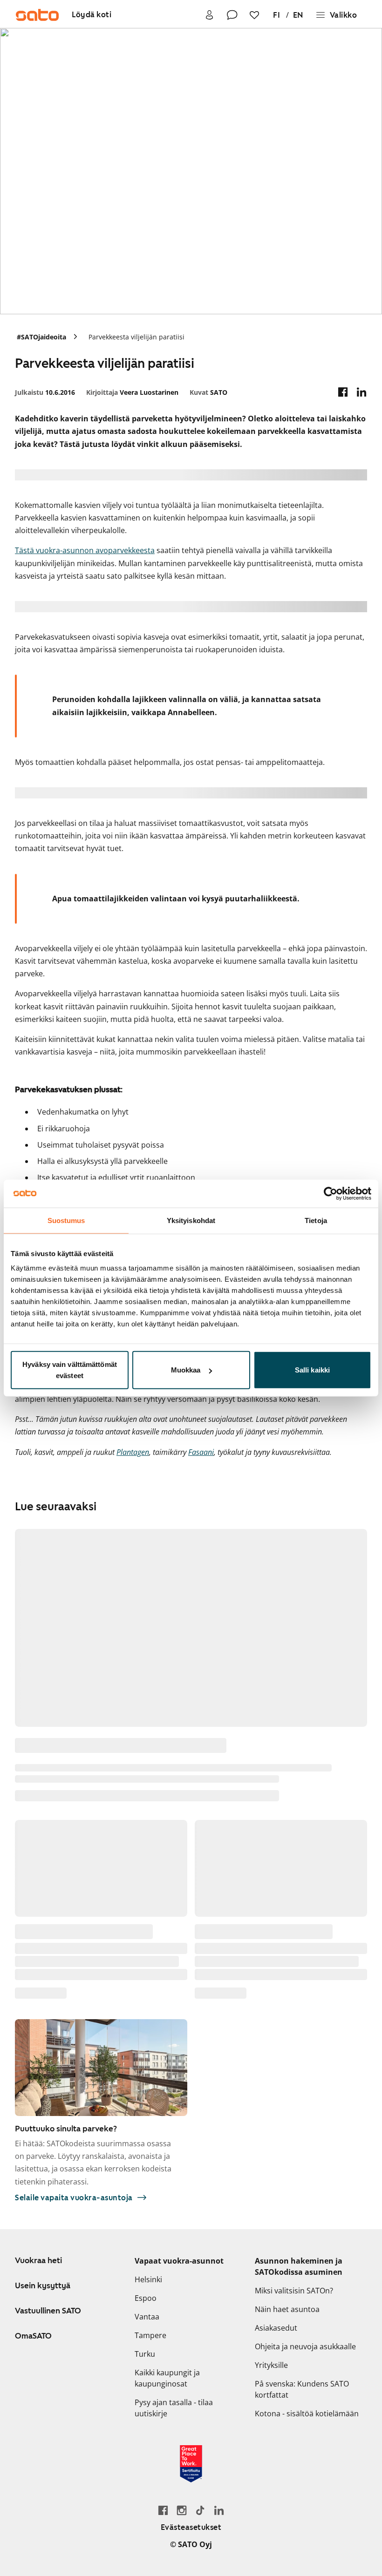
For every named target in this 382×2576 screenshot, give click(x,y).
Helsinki (148, 2279)
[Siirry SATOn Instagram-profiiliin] (182, 2510)
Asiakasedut (276, 2328)
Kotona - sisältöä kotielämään (307, 2414)
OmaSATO (33, 2336)
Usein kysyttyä (43, 2285)
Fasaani (201, 1452)
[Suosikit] (254, 15)
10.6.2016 (45, 392)
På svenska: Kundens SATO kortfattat (302, 2389)
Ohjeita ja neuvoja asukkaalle (305, 2346)
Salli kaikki (312, 1370)
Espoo (146, 2298)
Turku (145, 2354)
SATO (208, 392)
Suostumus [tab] (66, 1220)
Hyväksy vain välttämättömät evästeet (70, 1370)
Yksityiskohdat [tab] (191, 1220)
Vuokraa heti (38, 2260)
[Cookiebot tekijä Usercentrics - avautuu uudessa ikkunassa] (331, 1193)
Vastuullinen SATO (48, 2311)
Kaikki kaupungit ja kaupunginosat (167, 2378)
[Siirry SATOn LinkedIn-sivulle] (219, 2510)
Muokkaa (186, 1370)
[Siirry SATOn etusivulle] (37, 15)
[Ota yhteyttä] (232, 15)
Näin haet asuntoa (287, 2309)
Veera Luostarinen (132, 392)
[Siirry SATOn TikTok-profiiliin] (200, 2510)
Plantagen (133, 1452)
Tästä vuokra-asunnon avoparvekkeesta (85, 550)
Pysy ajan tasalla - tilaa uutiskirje (174, 2408)
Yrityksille (271, 2365)
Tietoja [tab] (316, 1220)
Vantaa (147, 2317)
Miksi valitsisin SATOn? (294, 2291)
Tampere (150, 2335)
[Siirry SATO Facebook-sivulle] (163, 2510)
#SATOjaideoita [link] (41, 337)
